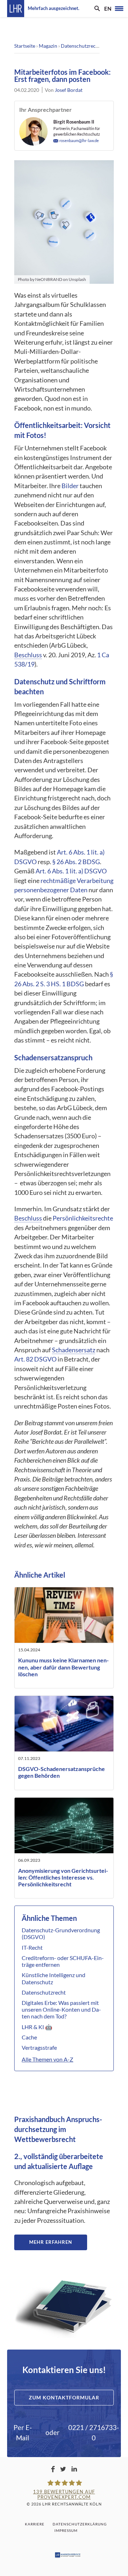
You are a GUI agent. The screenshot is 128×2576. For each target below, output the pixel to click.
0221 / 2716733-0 (94, 2433)
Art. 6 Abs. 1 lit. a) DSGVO (71, 871)
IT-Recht (32, 1947)
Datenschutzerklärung (80, 2524)
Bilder (70, 486)
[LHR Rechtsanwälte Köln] (16, 9)
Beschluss (28, 655)
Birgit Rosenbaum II (74, 122)
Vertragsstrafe (39, 2047)
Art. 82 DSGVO (35, 1359)
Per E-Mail (23, 2433)
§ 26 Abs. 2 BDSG (76, 862)
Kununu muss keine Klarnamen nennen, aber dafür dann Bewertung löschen (63, 1667)
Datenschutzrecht (81, 46)
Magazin (48, 46)
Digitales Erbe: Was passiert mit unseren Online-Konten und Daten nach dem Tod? (61, 2009)
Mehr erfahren (51, 2242)
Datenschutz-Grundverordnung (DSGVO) (61, 1933)
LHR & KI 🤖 (37, 2027)
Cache (29, 2037)
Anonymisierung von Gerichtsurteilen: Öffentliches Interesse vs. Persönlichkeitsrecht (63, 1877)
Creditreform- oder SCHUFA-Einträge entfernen (63, 1961)
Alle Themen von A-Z (47, 2059)
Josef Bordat (69, 90)
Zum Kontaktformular (64, 2397)
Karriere (35, 2524)
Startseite (25, 46)
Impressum (66, 2530)
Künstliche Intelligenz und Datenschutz (54, 1978)
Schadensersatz (74, 1350)
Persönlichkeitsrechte (83, 1218)
